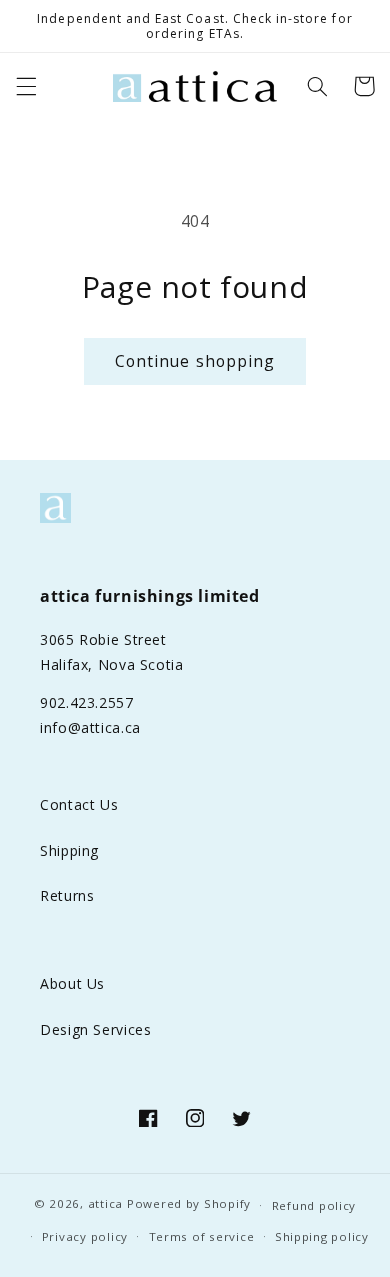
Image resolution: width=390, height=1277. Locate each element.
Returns (67, 895)
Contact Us (79, 804)
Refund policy (314, 1205)
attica (105, 1204)
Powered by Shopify (189, 1204)
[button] (26, 86)
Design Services (95, 1029)
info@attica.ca (90, 727)
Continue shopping (195, 361)
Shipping (69, 850)
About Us (72, 983)
